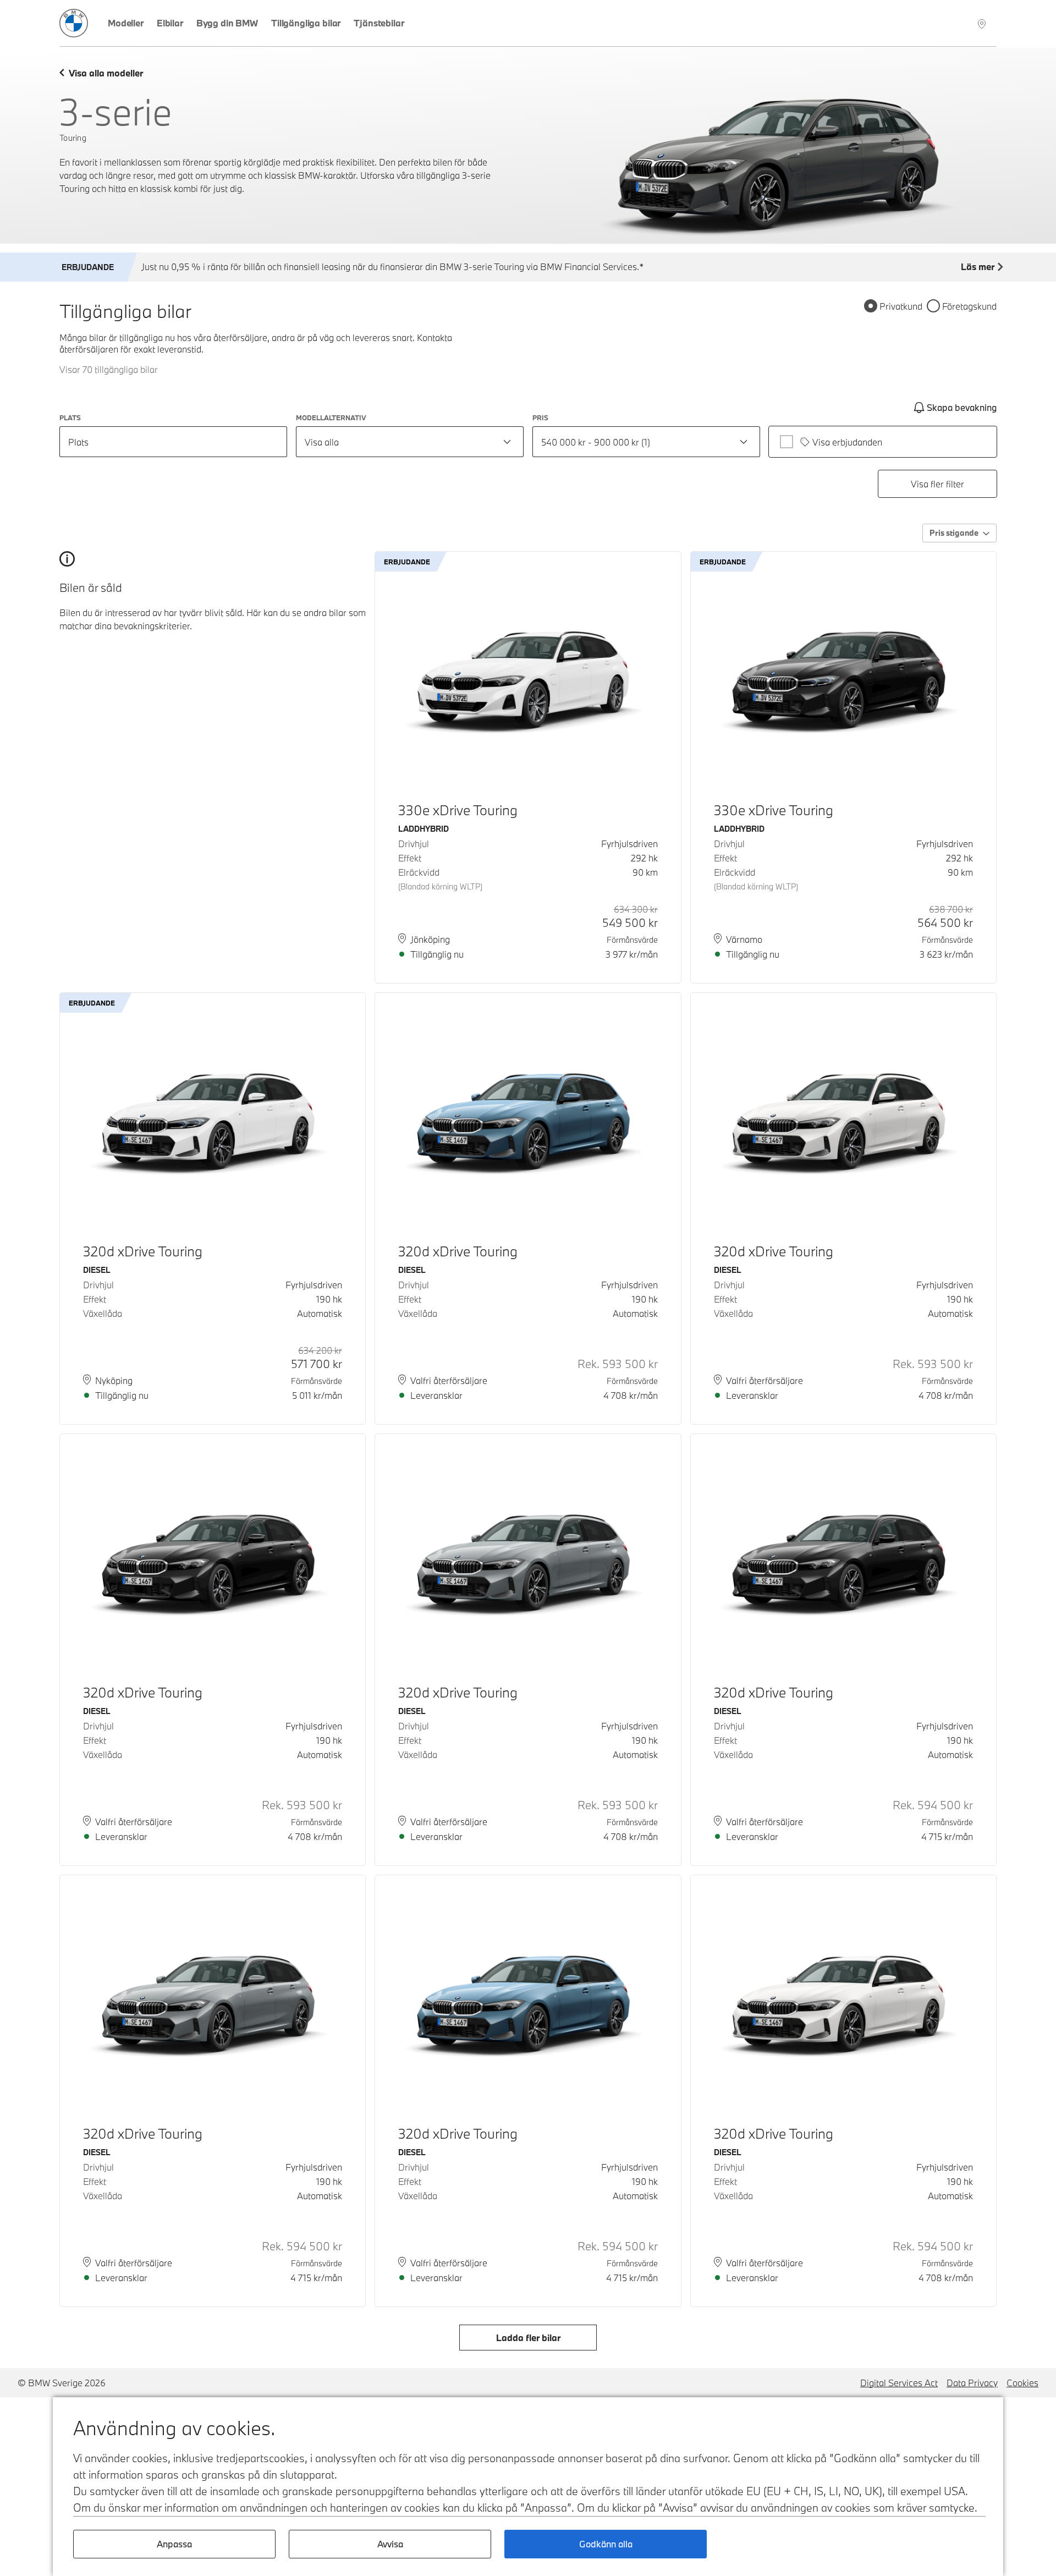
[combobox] (410, 442)
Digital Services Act (899, 2383)
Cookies (1022, 2383)
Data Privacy (972, 2383)
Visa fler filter (937, 484)
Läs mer (978, 267)
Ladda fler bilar (528, 2338)
